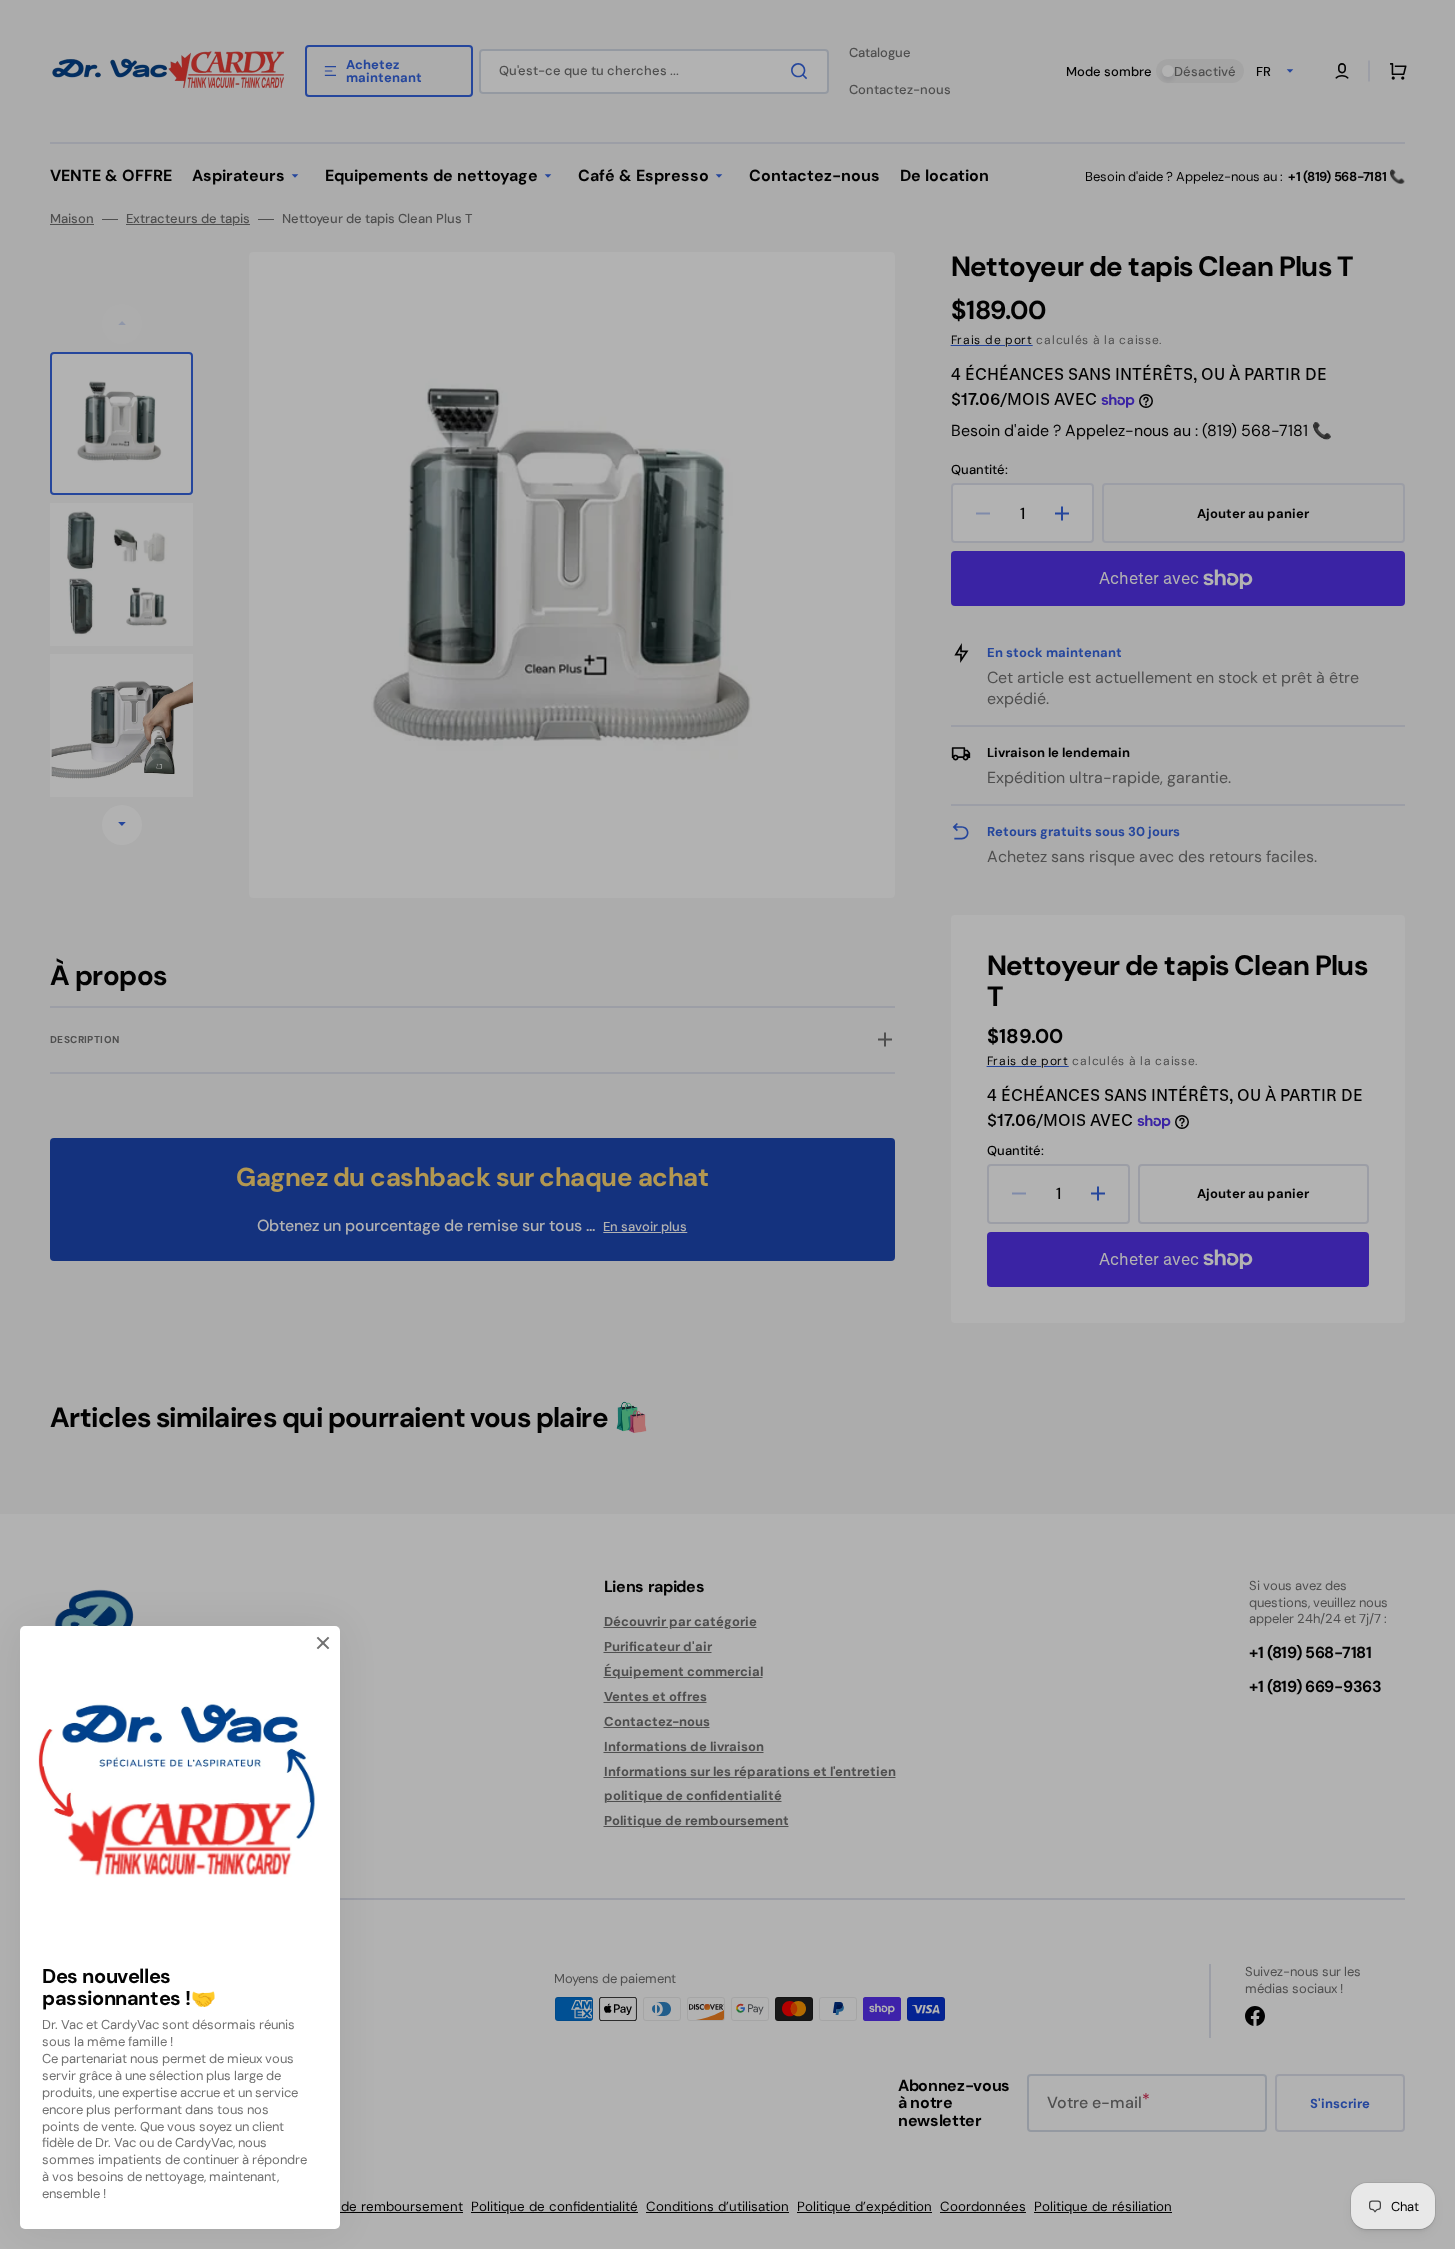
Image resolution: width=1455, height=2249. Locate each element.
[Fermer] (323, 1643)
